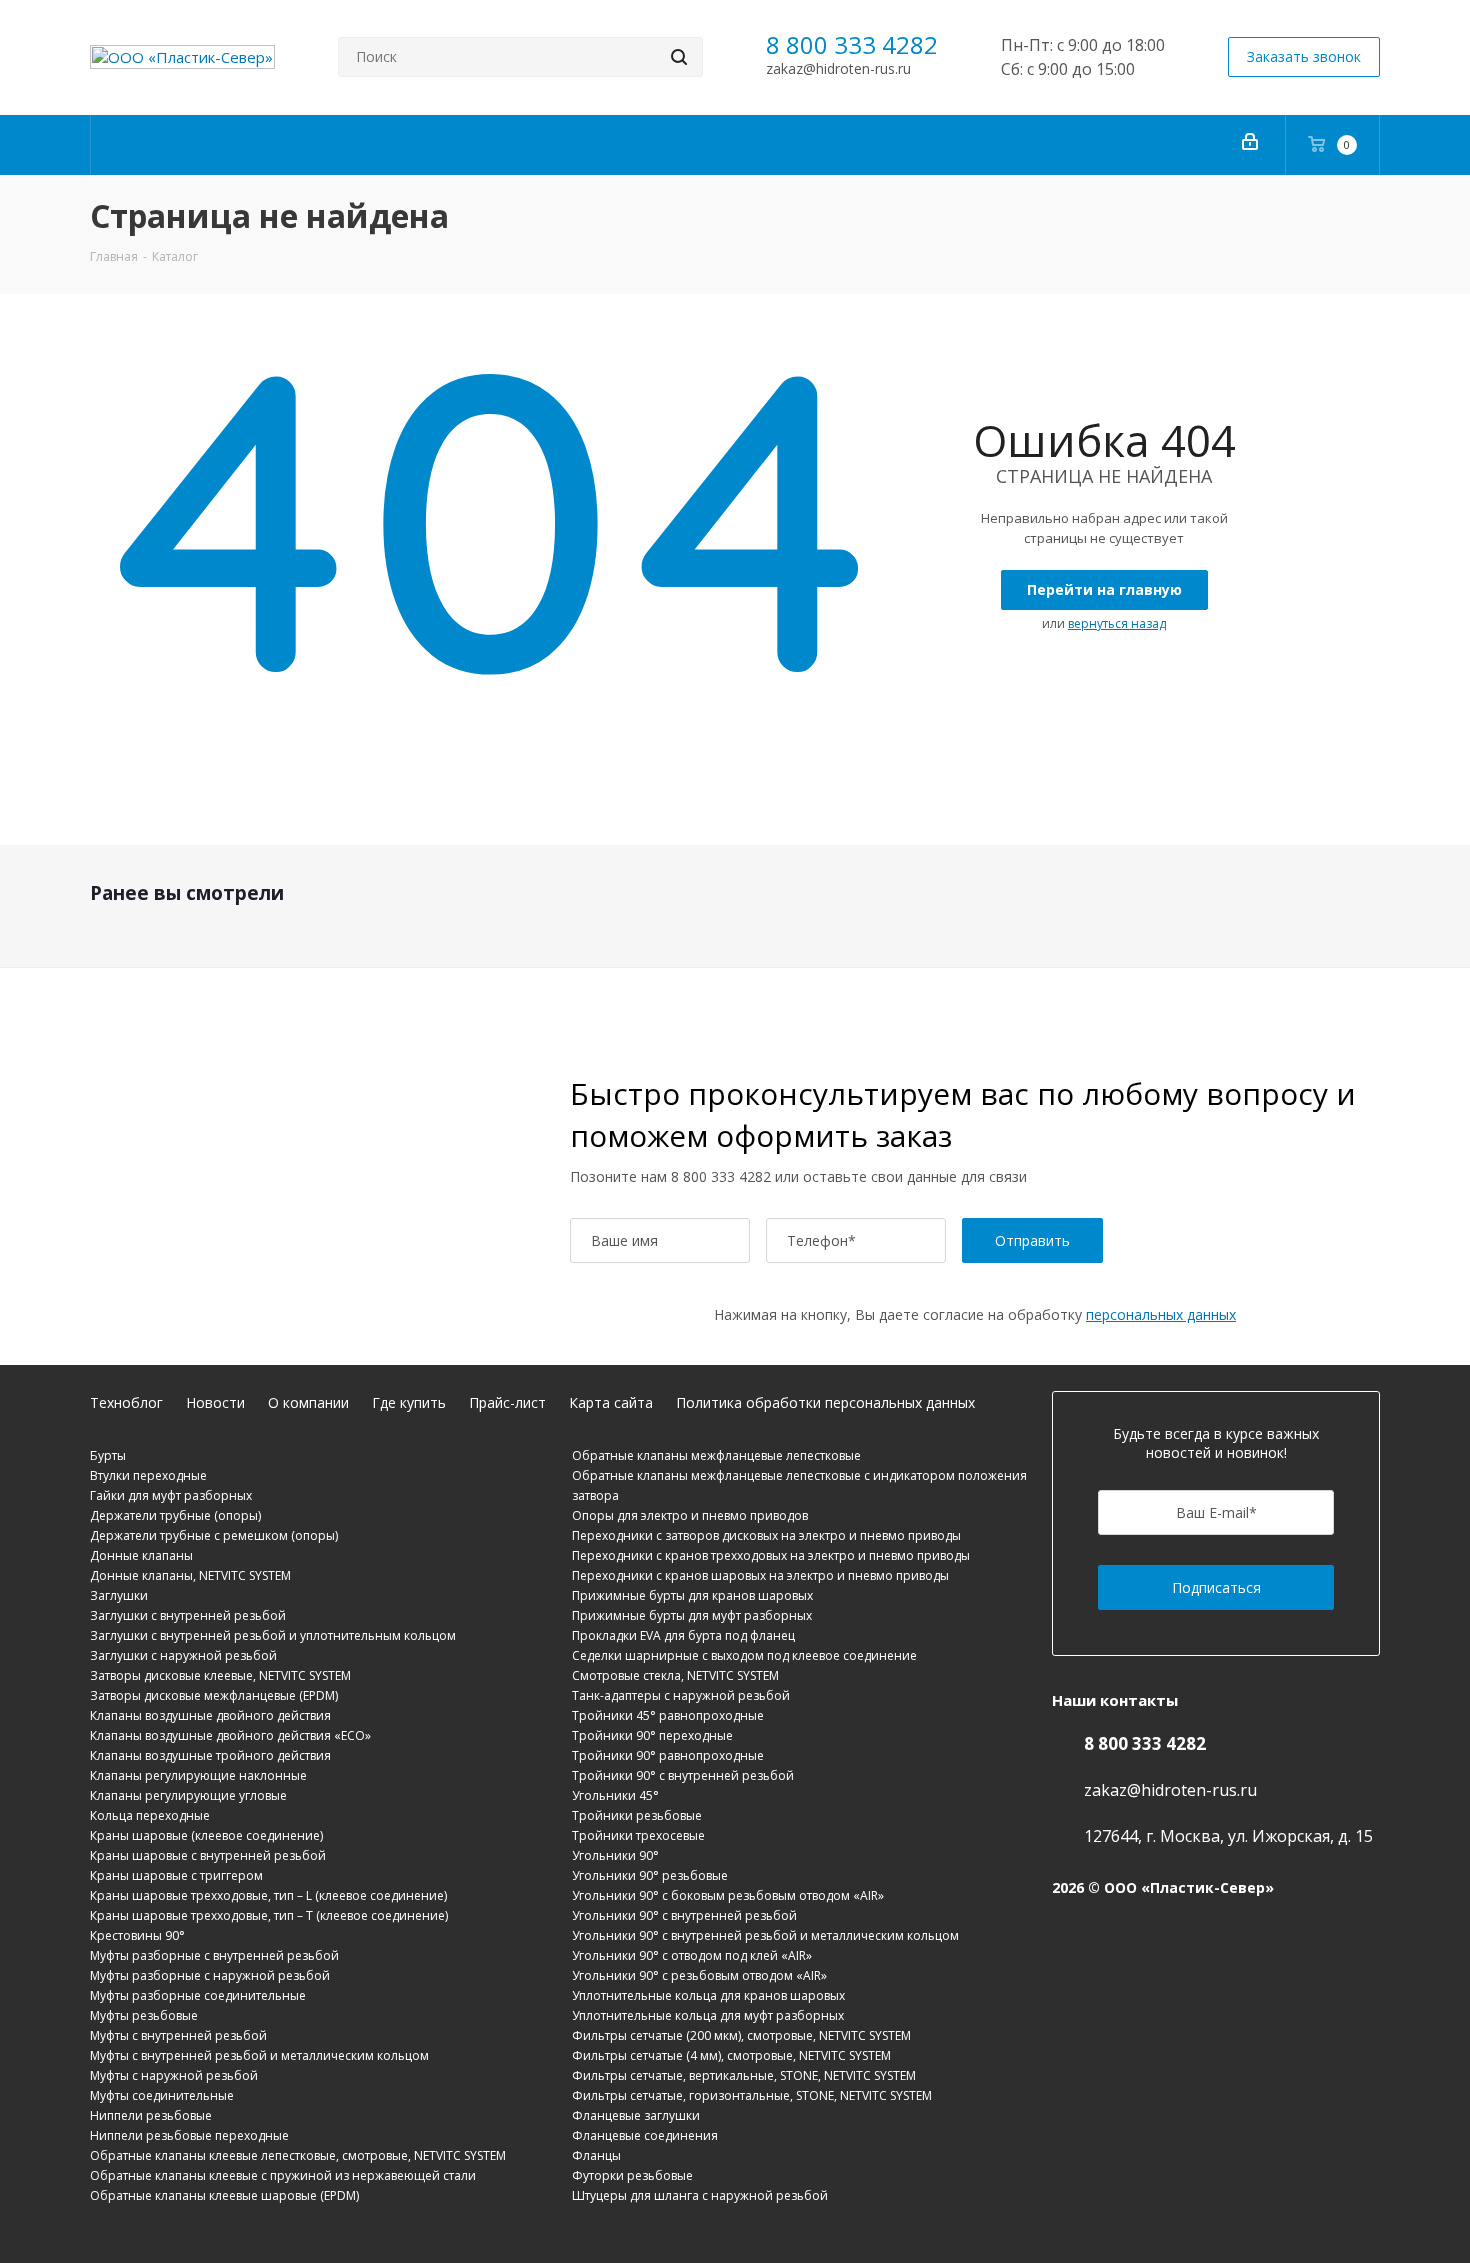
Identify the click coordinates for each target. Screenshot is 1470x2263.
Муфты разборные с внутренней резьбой (214, 1955)
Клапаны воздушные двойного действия (210, 1715)
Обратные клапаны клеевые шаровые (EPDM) (224, 2195)
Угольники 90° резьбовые (650, 1875)
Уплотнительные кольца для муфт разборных (708, 2015)
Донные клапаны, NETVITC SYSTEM (190, 1575)
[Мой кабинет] (1250, 145)
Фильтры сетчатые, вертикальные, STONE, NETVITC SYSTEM (744, 2075)
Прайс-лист (507, 1402)
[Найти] (679, 57)
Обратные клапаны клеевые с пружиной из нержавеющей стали (283, 2175)
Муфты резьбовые (144, 2015)
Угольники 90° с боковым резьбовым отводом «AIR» (728, 1895)
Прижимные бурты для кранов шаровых (692, 1595)
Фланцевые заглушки (636, 2115)
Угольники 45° (615, 1795)
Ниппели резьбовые (151, 2115)
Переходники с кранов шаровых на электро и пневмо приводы (760, 1575)
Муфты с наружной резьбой (174, 2075)
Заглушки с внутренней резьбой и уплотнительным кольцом (273, 1635)
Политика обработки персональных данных (825, 1402)
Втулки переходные (148, 1475)
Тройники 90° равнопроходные (668, 1755)
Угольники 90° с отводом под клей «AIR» (692, 1955)
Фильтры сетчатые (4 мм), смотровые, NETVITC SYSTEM (731, 2055)
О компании (308, 1402)
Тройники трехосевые (638, 1835)
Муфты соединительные (162, 2095)
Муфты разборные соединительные (198, 1995)
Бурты (108, 1455)
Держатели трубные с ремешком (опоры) (214, 1535)
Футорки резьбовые (632, 2175)
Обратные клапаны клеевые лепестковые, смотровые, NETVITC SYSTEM (298, 2155)
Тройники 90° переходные (652, 1735)
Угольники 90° (615, 1855)
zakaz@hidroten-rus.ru (838, 68)
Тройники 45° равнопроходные (668, 1715)
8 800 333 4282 (852, 44)
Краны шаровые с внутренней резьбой (208, 1855)
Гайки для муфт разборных (171, 1495)
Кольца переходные (150, 1815)
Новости (215, 1402)
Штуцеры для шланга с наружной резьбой (700, 2195)
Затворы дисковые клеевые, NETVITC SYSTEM (220, 1675)
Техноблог (126, 1402)
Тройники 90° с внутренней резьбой (683, 1775)
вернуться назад (1117, 623)
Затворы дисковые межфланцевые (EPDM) (214, 1695)
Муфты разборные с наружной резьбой (210, 1975)
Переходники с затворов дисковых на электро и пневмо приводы (766, 1535)
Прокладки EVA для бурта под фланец (683, 1635)
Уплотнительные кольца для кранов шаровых (708, 1995)
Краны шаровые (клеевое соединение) (206, 1835)
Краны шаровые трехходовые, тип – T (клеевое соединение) (269, 1915)
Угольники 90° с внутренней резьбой (684, 1915)
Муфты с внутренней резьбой (178, 2035)
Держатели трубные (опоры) (175, 1515)
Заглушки (119, 1595)
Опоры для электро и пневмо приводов (690, 1515)
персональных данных (1161, 1314)
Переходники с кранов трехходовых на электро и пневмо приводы (771, 1555)
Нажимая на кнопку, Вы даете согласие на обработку (975, 1314)
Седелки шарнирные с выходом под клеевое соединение (744, 1655)
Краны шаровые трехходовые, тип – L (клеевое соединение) (268, 1895)
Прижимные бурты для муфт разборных (692, 1615)
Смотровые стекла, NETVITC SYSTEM (675, 1675)
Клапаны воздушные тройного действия (210, 1755)
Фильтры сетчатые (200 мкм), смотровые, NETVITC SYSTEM (741, 2035)
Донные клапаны (141, 1555)
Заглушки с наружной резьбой (183, 1655)
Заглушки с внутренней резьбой (188, 1615)
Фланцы (596, 2155)
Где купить (409, 1402)
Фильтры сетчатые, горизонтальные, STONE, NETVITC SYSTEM (752, 2095)
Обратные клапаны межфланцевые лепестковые (716, 1455)
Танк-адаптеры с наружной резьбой (681, 1695)
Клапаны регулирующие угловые (188, 1795)
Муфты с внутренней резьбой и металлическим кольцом (259, 2055)
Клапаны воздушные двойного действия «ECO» (230, 1735)
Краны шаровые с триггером (176, 1875)
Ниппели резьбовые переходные (189, 2135)
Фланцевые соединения (645, 2135)
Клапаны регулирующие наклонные (198, 1775)
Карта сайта (611, 1402)
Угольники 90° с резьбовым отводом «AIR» (699, 1975)
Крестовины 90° (137, 1935)
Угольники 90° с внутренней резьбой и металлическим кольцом (765, 1935)
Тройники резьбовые (637, 1815)
